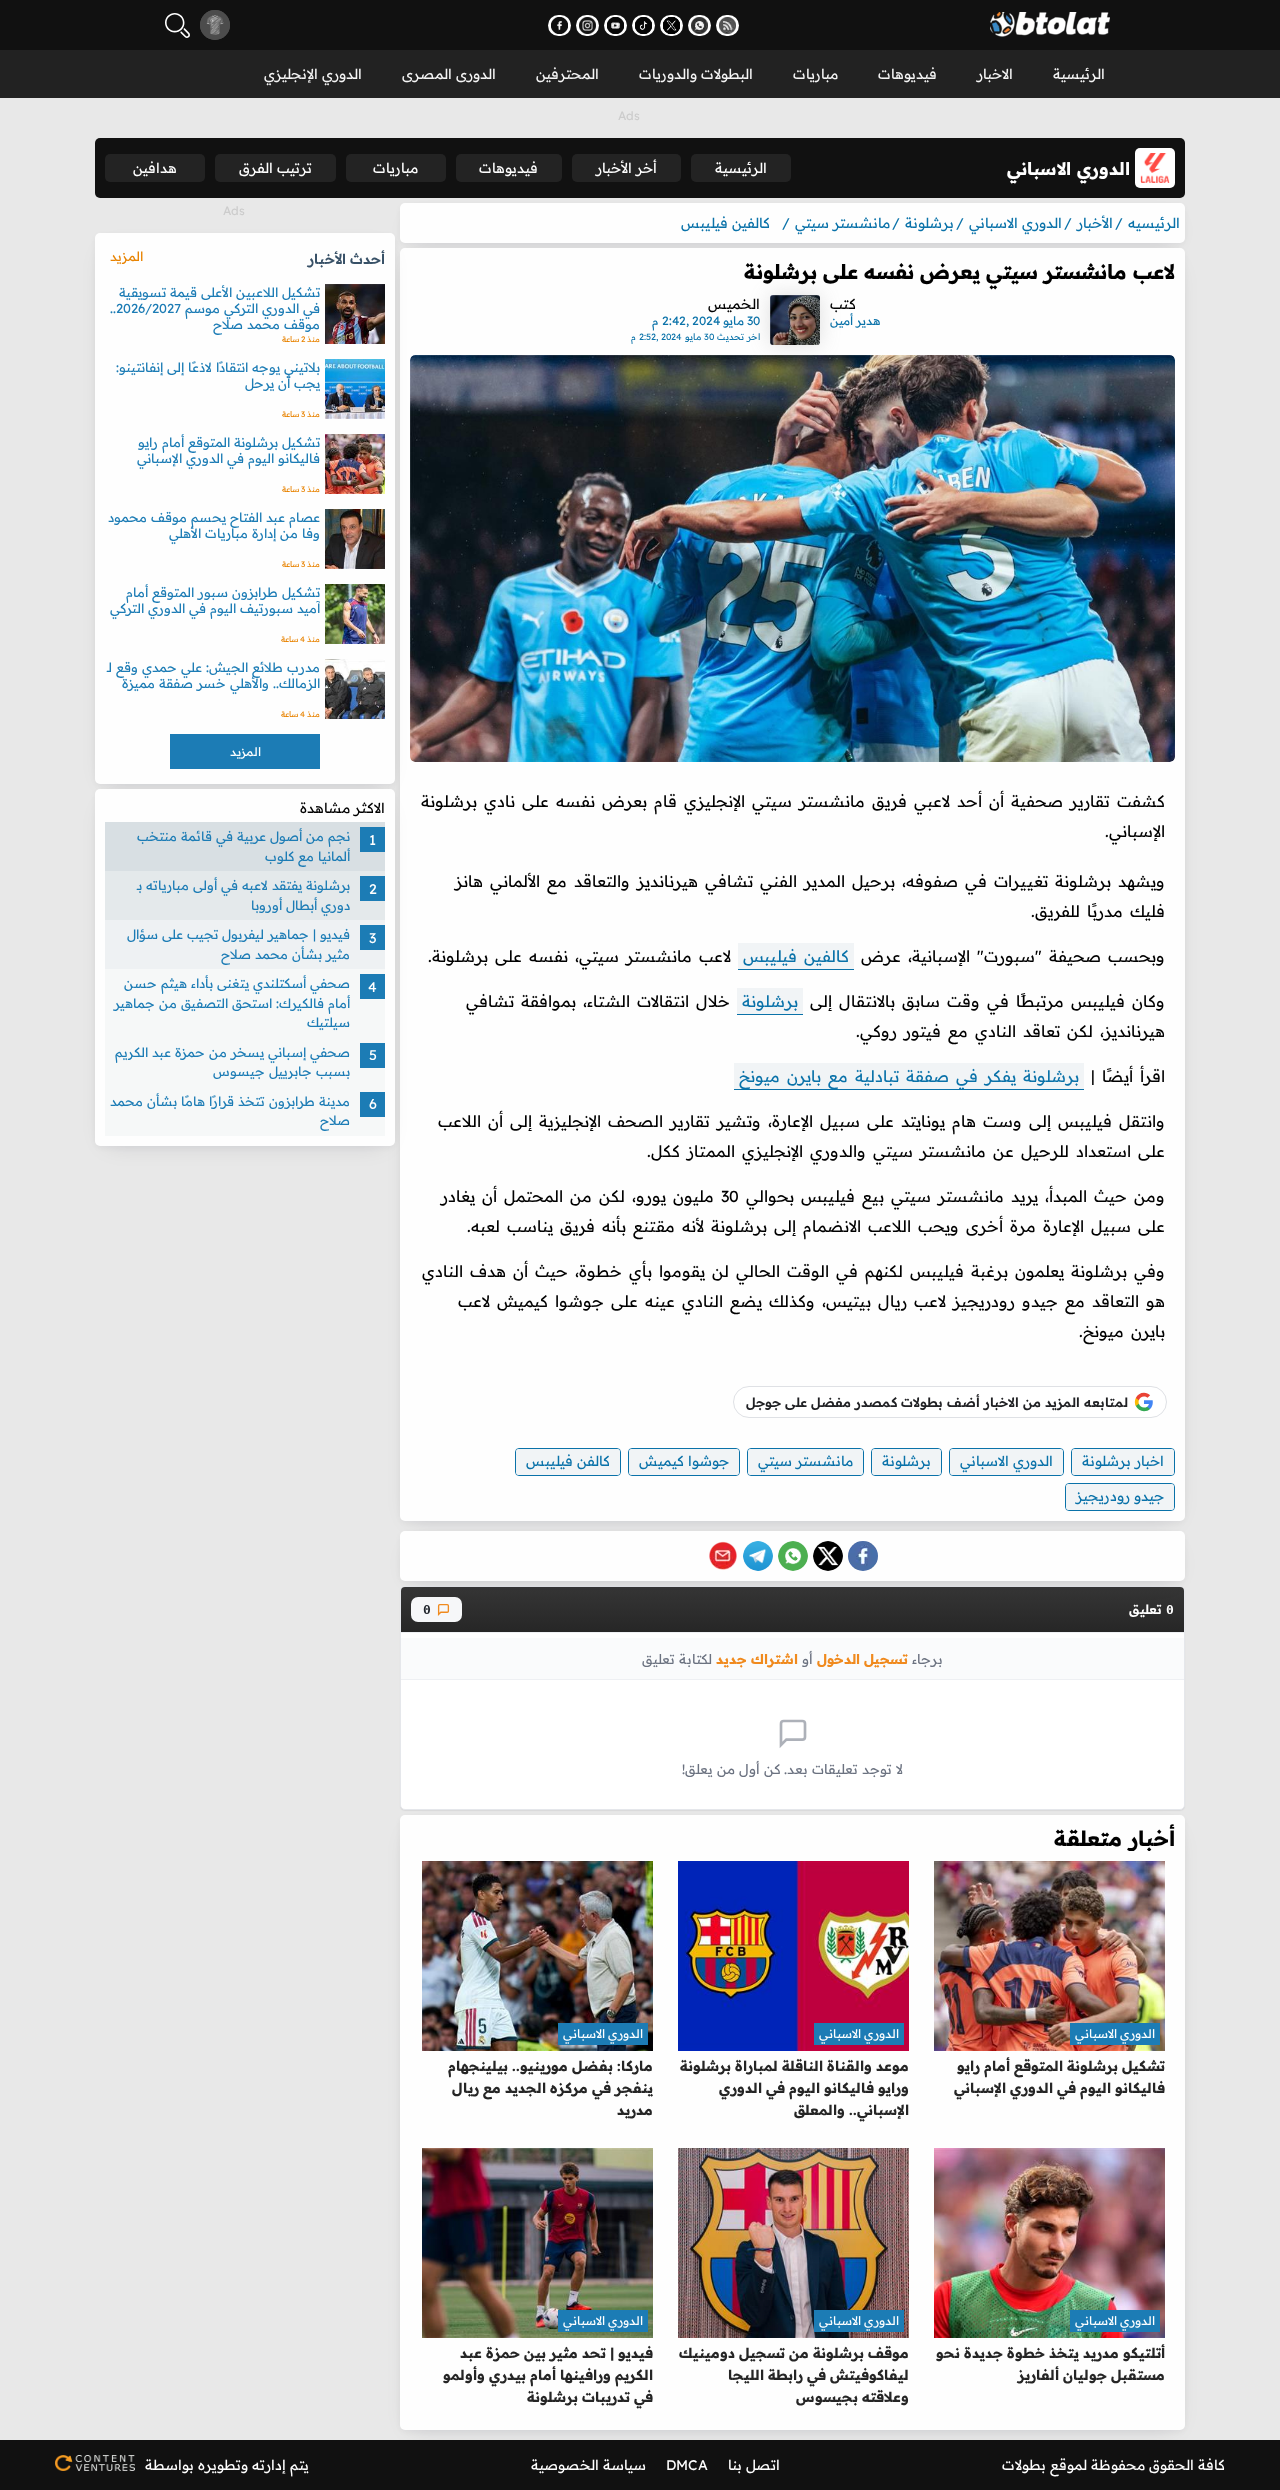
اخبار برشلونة (1123, 1461)
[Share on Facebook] (863, 1556)
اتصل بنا (754, 2465)
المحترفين (567, 74)
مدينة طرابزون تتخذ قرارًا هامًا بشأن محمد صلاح (230, 1111)
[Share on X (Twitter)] (828, 1556)
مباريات (815, 74)
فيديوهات (907, 74)
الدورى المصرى (449, 74)
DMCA (687, 2465)
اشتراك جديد (757, 1658)
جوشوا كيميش (684, 1461)
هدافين (155, 168)
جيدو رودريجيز (1120, 1496)
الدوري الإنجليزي (313, 74)
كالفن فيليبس (568, 1461)
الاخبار (995, 74)
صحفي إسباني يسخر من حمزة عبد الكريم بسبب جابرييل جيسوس (232, 1062)
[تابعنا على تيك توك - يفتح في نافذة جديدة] (643, 25)
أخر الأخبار (626, 168)
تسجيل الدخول (862, 1658)
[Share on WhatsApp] (793, 1556)
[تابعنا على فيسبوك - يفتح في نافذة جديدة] (559, 25)
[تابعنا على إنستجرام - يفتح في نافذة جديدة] (587, 25)
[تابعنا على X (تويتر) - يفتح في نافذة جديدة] (671, 25)
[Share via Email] (723, 1556)
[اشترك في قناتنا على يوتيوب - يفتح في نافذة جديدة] (615, 25)
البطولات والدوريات (696, 74)
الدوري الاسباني (1006, 1461)
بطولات (1024, 2465)
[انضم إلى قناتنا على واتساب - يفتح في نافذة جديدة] (699, 25)
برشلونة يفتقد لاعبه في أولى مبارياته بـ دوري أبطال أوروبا (243, 895)
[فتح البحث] (177, 25)
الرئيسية (1079, 74)
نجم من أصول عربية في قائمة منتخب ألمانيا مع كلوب (243, 846)
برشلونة (770, 1001)
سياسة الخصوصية (588, 2465)
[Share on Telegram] (758, 1556)
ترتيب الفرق (275, 168)
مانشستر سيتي (805, 1461)
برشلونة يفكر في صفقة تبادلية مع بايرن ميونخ (909, 1076)
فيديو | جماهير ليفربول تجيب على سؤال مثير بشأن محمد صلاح (238, 944)
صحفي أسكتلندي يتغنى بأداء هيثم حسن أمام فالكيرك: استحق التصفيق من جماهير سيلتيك (232, 1002)
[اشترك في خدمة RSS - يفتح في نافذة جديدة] (727, 25)
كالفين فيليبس (796, 956)
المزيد (126, 256)
